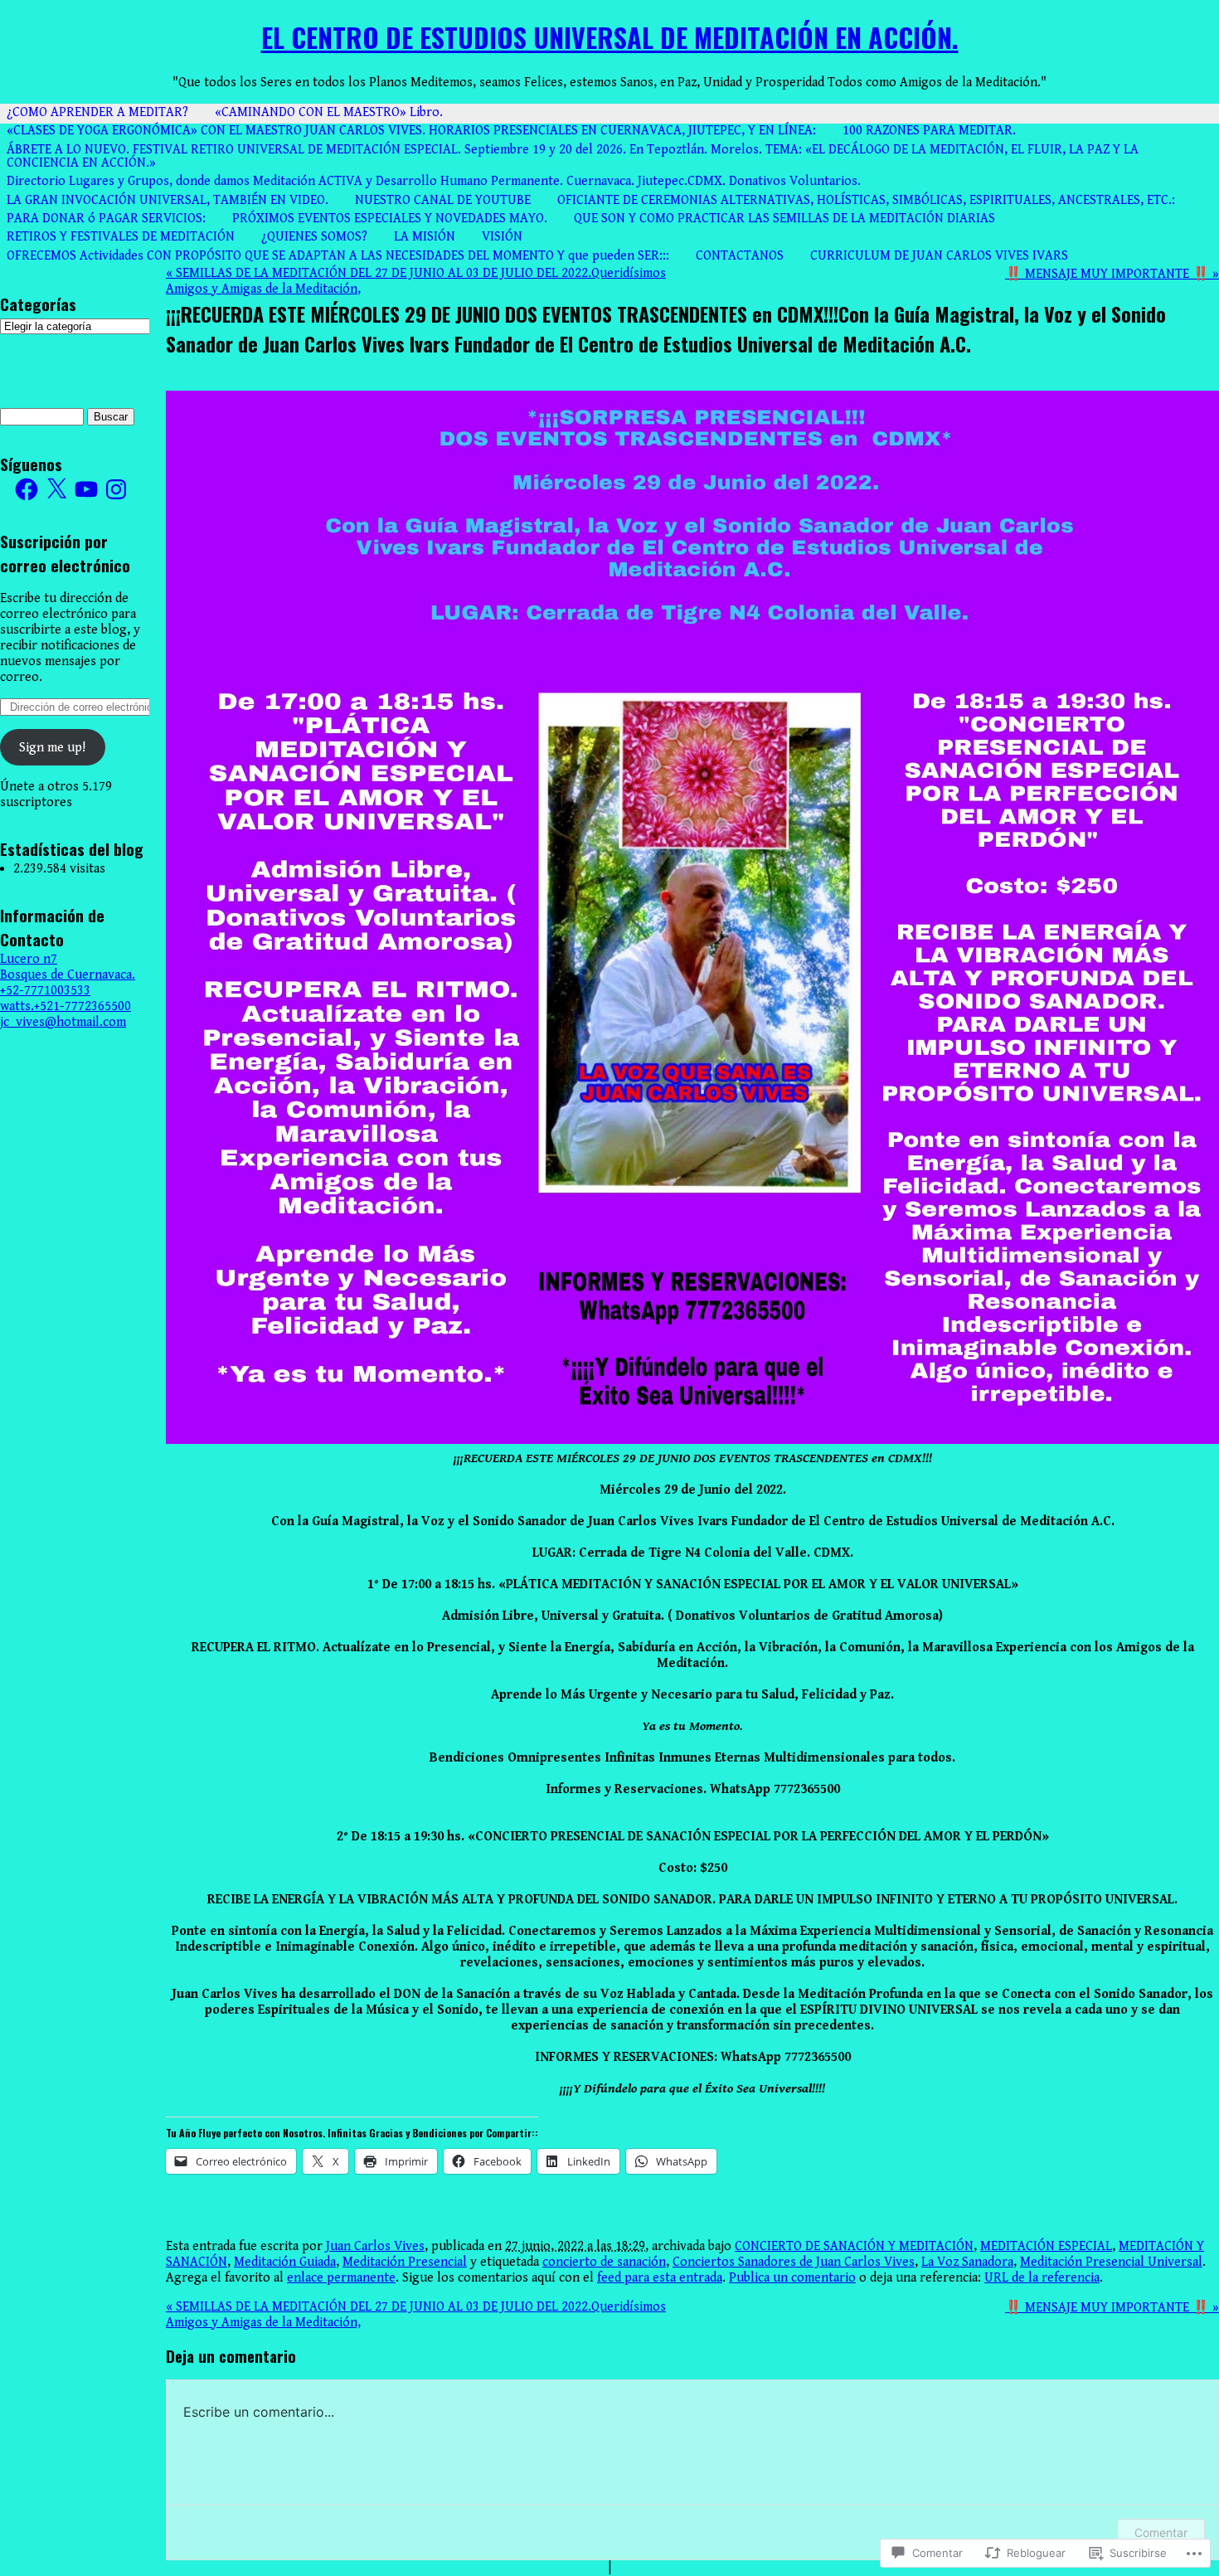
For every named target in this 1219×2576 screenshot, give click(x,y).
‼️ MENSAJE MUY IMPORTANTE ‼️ (1112, 274)
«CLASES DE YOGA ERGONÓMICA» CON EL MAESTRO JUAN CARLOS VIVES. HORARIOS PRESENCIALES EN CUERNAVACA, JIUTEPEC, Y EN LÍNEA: (411, 131)
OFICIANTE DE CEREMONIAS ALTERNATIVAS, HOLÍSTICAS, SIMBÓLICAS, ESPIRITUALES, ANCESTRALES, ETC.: (866, 200)
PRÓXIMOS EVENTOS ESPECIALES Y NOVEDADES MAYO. (390, 219)
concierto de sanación (604, 2262)
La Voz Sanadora (967, 2262)
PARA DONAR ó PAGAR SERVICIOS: (106, 219)
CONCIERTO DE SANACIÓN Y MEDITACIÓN (854, 2246)
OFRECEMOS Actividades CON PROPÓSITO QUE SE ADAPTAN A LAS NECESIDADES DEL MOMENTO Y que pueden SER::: (338, 256)
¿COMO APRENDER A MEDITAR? (97, 112)
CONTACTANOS (740, 256)
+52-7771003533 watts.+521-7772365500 (66, 999)
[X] (56, 489)
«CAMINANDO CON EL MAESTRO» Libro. (329, 112)
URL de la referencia (1042, 2278)
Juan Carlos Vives (375, 2246)
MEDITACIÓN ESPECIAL (1046, 2246)
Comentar (1161, 2532)
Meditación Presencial (405, 2262)
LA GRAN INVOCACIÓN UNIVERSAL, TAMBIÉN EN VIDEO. (168, 200)
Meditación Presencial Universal (1111, 2262)
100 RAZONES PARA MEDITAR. (929, 131)
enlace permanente (341, 2278)
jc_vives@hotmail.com (63, 1022)
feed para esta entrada (660, 2278)
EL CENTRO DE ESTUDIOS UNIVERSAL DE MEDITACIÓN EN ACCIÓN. (610, 37)
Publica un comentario (792, 2278)
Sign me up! (52, 748)
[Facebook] (27, 489)
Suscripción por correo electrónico (65, 553)
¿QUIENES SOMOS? (314, 237)
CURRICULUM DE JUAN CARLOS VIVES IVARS (939, 256)
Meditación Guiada (285, 2262)
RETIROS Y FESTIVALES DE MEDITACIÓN (121, 237)
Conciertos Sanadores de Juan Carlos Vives (794, 2262)
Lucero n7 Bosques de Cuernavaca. (68, 967)
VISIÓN (502, 237)
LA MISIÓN (425, 237)
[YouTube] (86, 489)
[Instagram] (116, 489)
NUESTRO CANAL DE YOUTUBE (443, 200)
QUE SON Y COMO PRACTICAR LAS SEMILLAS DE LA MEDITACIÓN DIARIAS (784, 219)
